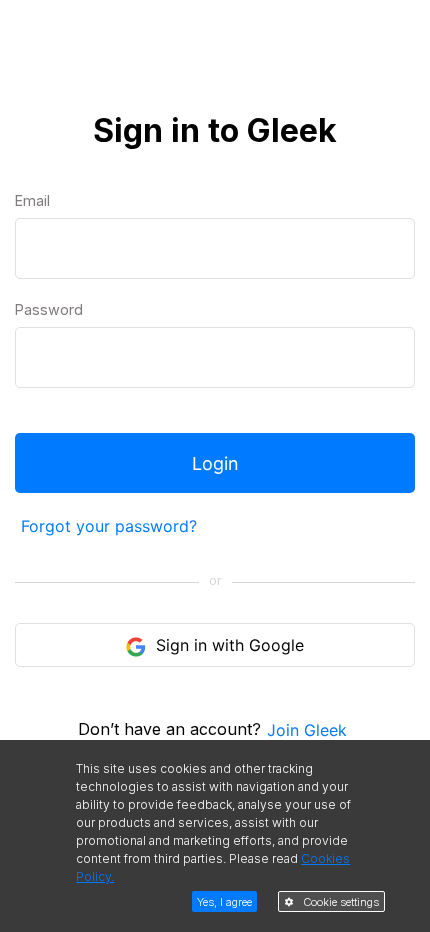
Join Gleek (307, 730)
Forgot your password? (109, 526)
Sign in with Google (227, 645)
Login (215, 463)
